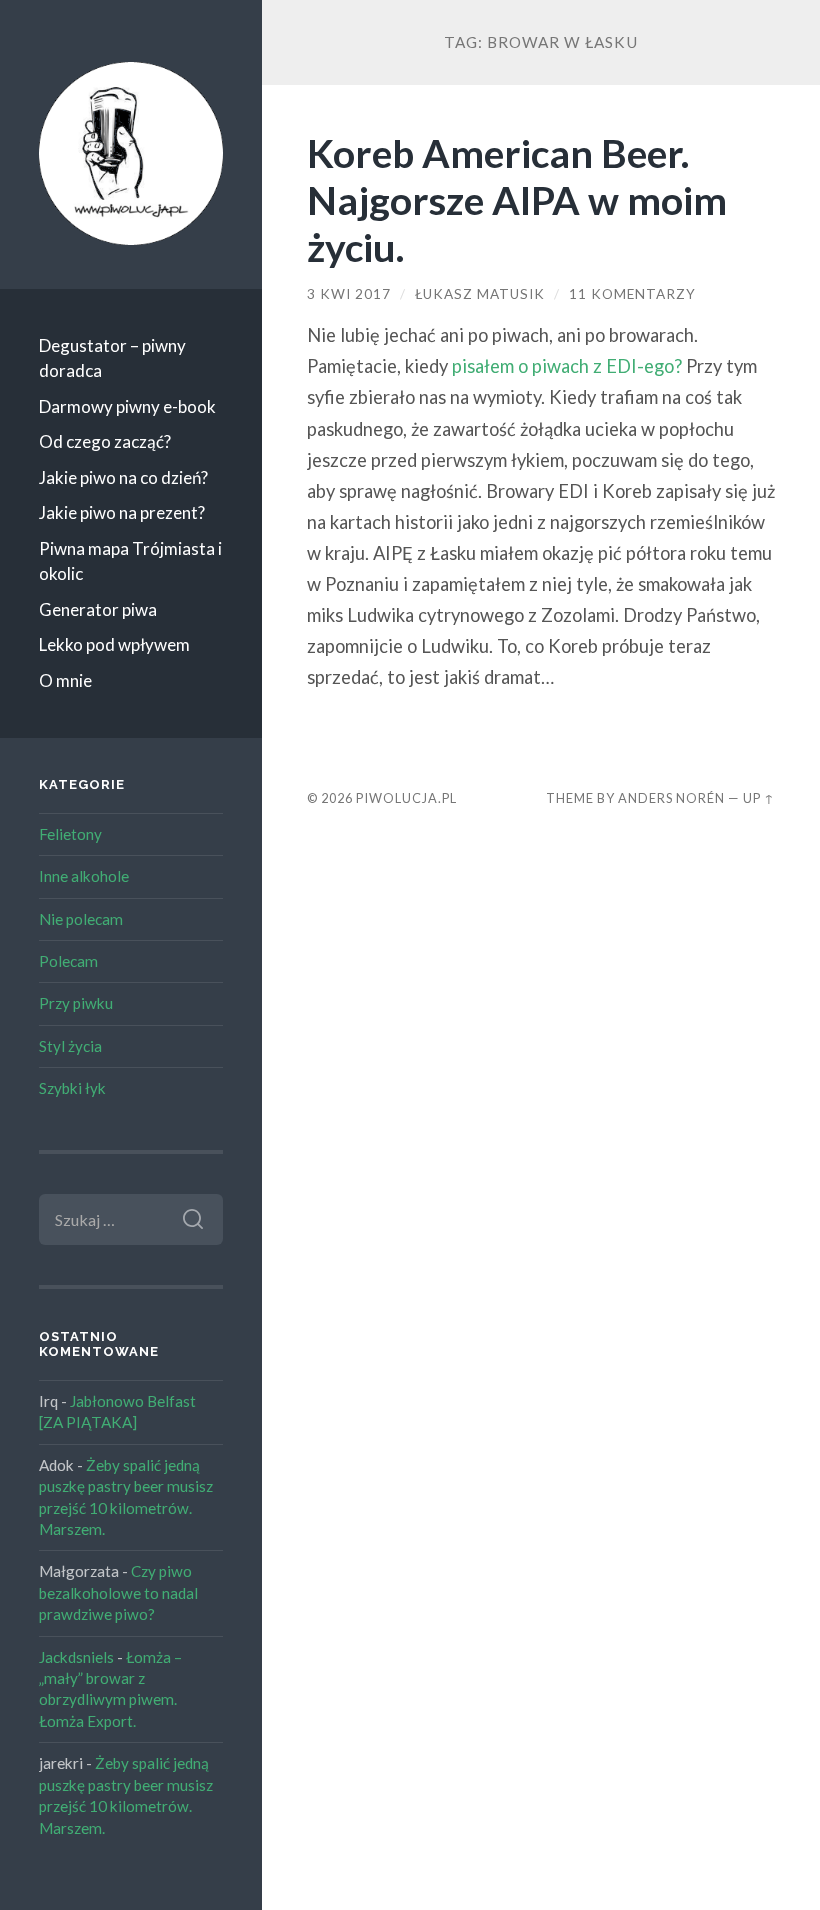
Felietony (70, 834)
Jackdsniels (76, 1657)
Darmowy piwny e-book (127, 406)
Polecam (68, 961)
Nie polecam (81, 919)
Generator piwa (98, 609)
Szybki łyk (72, 1088)
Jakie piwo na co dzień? (123, 477)
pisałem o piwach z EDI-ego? (567, 366)
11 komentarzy (632, 294)
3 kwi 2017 (349, 294)
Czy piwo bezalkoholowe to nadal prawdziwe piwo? (118, 1592)
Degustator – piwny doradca (112, 358)
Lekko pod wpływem (114, 644)
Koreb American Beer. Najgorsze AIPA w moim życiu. (517, 199)
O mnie (65, 680)
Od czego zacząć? (105, 441)
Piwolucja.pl (406, 798)
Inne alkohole (84, 876)
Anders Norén (671, 798)
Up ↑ (759, 798)
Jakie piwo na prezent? (122, 512)
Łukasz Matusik (480, 294)
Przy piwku (76, 1003)
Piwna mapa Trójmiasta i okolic (130, 561)
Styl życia (70, 1046)
